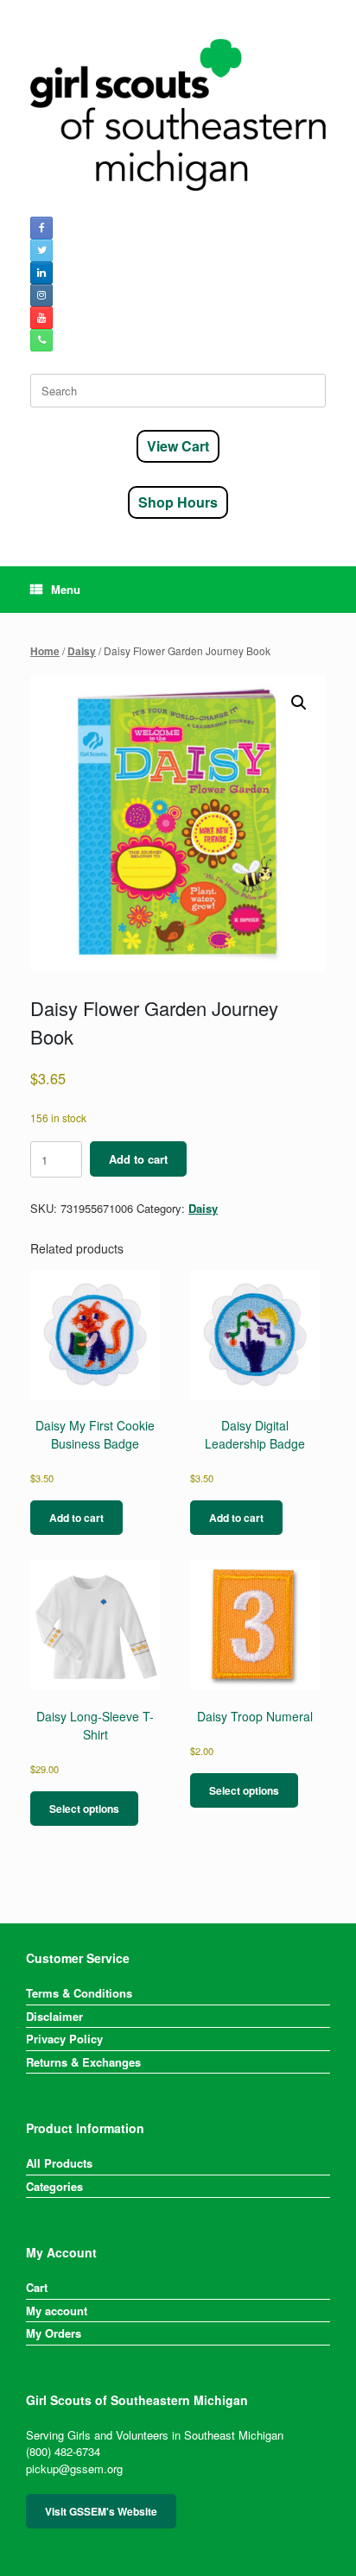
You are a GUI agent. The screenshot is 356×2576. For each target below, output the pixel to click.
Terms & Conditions (79, 1993)
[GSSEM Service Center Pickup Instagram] (41, 295)
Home (45, 651)
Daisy (82, 651)
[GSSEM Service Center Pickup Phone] (41, 340)
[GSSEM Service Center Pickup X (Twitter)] (41, 250)
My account (57, 2311)
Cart (37, 2287)
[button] (299, 703)
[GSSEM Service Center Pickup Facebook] (41, 228)
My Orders (54, 2333)
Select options (84, 1809)
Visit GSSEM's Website (101, 2511)
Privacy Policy (64, 2039)
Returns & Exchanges (83, 2062)
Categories (54, 2186)
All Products (59, 2163)
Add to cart (138, 1159)
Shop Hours (178, 502)
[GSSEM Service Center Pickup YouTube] (41, 318)
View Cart (178, 446)
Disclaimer (54, 2016)
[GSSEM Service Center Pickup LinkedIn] (41, 273)
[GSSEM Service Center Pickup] (178, 115)
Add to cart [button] (76, 1518)
